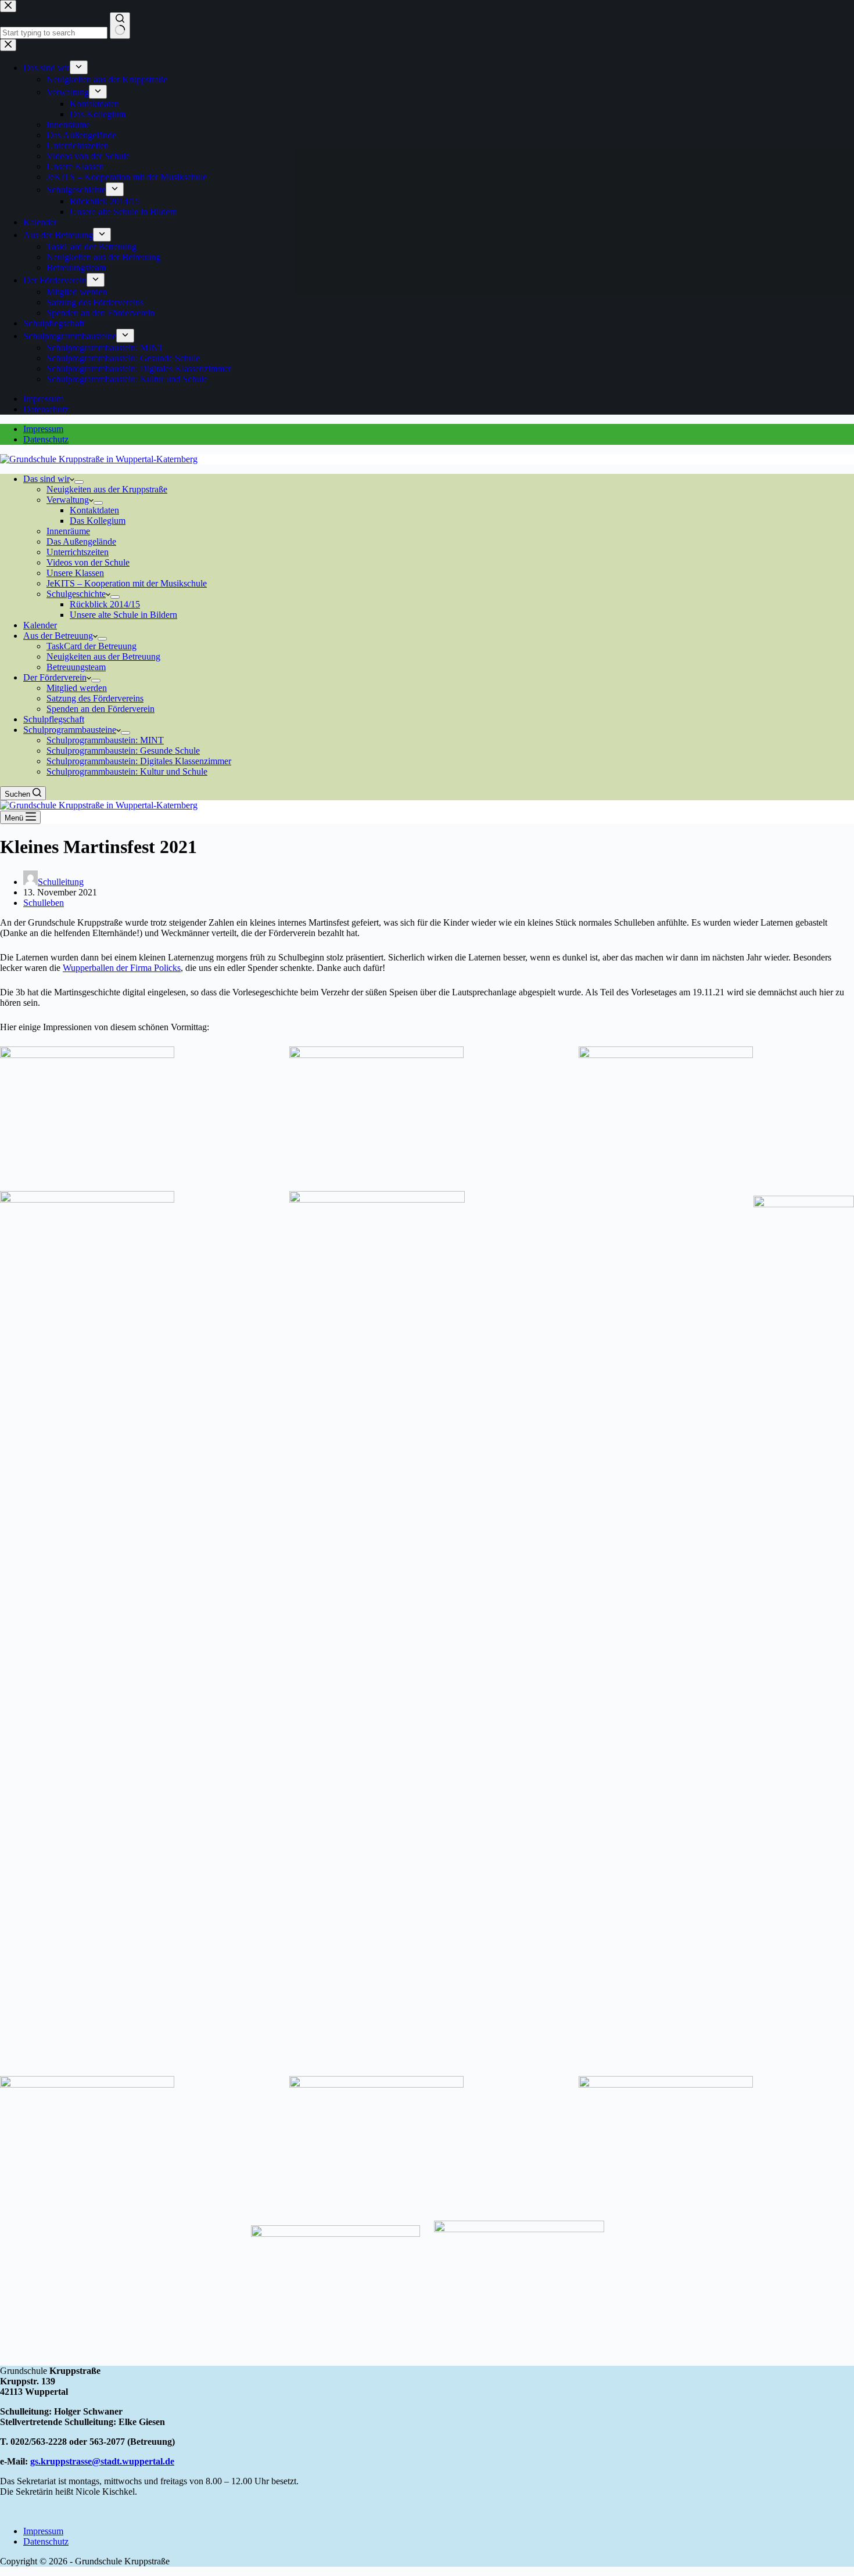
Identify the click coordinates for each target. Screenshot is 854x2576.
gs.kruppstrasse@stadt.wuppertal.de (102, 2461)
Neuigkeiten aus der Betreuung (103, 656)
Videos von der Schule (88, 562)
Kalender (40, 625)
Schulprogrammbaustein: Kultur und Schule (127, 771)
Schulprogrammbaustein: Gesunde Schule (123, 751)
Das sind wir (46, 479)
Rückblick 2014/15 (105, 604)
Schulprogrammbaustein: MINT (105, 740)
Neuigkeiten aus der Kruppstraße (107, 489)
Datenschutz (46, 439)
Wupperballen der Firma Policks (122, 968)
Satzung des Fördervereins (95, 698)
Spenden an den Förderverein (101, 709)
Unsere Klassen (75, 573)
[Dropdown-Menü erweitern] (79, 482)
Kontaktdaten (94, 510)
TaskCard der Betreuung (92, 646)
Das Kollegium (98, 521)
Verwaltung (68, 500)
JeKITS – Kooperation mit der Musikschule (127, 583)
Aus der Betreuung (58, 636)
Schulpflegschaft (54, 719)
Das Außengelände (81, 542)
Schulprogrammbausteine (70, 730)
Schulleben (44, 903)
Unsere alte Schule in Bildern (123, 615)
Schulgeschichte (76, 594)
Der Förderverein (55, 677)
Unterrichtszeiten (78, 552)
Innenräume (68, 531)
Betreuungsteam (76, 667)
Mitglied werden (77, 688)
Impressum (43, 429)
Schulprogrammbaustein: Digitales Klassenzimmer (139, 761)
